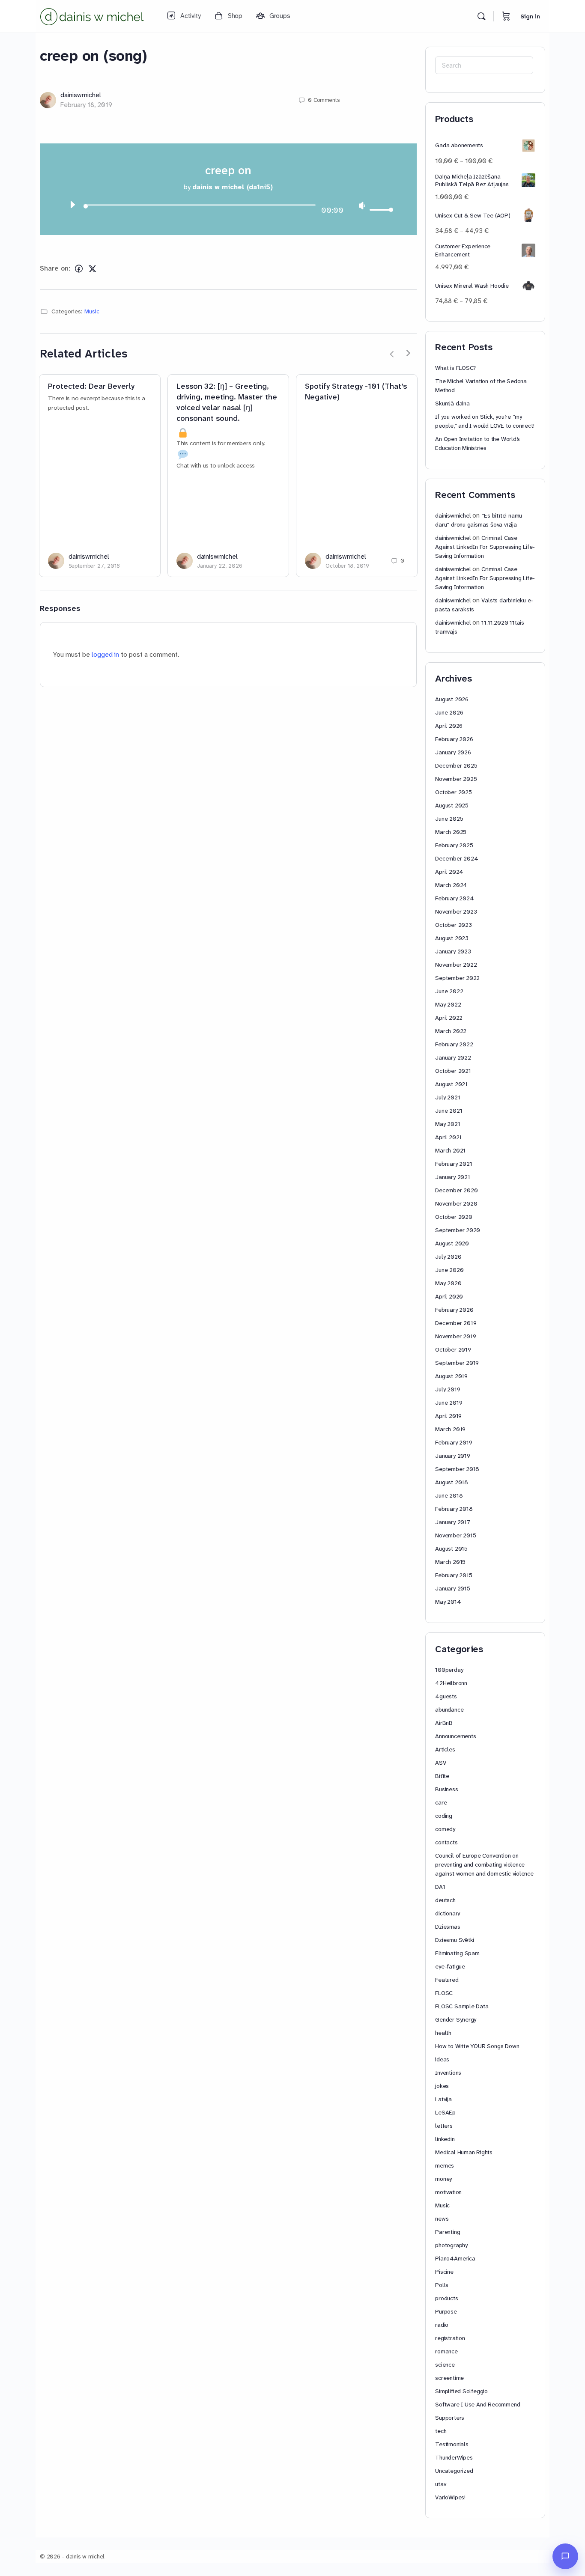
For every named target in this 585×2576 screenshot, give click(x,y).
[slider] (380, 210)
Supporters (450, 2418)
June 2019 (449, 1403)
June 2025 (449, 819)
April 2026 (449, 726)
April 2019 (448, 1416)
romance (446, 2351)
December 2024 (457, 858)
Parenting (448, 2232)
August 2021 (451, 1084)
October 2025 (453, 792)
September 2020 (458, 1230)
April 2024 (449, 872)
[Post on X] (93, 269)
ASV (440, 1763)
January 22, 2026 (220, 566)
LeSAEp (445, 2112)
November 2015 (455, 1535)
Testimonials (452, 2444)
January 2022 (453, 1057)
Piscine (444, 2272)
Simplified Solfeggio (461, 2391)
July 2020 (448, 1257)
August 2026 (452, 699)
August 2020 (452, 1243)
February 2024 (454, 898)
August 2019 (451, 1376)
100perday (449, 1670)
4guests (446, 1696)
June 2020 (449, 1270)
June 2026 (449, 712)
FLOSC (444, 1993)
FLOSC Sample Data (462, 2006)
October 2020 (454, 1217)
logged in (105, 654)
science (445, 2365)
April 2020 (449, 1296)
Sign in (530, 16)
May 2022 (448, 1004)
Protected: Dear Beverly (91, 386)
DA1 (440, 1887)
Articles (445, 1749)
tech (441, 2431)
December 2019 (456, 1323)
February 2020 (454, 1310)
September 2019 (457, 1363)
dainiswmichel (81, 95)
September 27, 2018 (94, 566)
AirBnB (444, 1723)
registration (450, 2338)
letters (444, 2126)
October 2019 (453, 1349)
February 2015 (454, 1575)
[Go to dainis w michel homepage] (93, 15)
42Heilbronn (451, 1683)
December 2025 (456, 765)
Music (92, 311)
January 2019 (452, 1456)
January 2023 (453, 951)
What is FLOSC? (455, 368)
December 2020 (456, 1190)
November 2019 (455, 1336)
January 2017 (452, 1522)
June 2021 (449, 1111)
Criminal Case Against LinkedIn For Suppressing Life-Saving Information (485, 547)
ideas (442, 2059)
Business (446, 1789)
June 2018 (449, 1495)
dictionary (448, 1913)
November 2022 (456, 965)
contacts (446, 1842)
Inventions (448, 2073)
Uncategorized (454, 2471)
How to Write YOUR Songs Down (477, 2046)
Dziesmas (448, 1927)
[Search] (481, 16)
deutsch (445, 1900)
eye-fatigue (450, 1966)
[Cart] (506, 16)
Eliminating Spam (457, 1953)
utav (440, 2484)
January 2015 (452, 1588)
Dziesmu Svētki (455, 1940)
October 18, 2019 (347, 566)
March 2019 (450, 1429)
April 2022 (449, 1018)
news (442, 2219)
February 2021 (454, 1164)
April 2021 (448, 1137)
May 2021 (448, 1124)
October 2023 (453, 925)
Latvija (443, 2099)
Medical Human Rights (464, 2152)
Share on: (55, 268)
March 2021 (450, 1150)
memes (445, 2165)
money (443, 2179)
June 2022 (449, 991)
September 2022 (457, 978)
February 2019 (454, 1442)
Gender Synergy (456, 2019)
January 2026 (453, 752)
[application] (228, 207)
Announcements (455, 1736)
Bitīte (442, 1776)
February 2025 (454, 845)
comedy (445, 1829)
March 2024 (451, 885)
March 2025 (451, 832)
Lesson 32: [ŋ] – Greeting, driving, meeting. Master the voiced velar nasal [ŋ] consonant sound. (227, 402)
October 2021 (453, 1071)
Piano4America (455, 2258)
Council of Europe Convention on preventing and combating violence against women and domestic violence (484, 1864)
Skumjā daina (452, 403)
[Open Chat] (565, 2556)
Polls (442, 2285)
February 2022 (454, 1044)
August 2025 (452, 805)
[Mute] (362, 205)
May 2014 (448, 1602)
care (441, 1802)
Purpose (446, 2311)
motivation (448, 2192)
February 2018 (454, 1509)
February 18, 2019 (86, 105)
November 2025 (456, 779)
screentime (449, 2378)
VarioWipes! (450, 2497)
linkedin (445, 2139)
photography (451, 2245)
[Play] (72, 205)
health (443, 2033)
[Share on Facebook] (79, 269)
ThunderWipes (454, 2457)
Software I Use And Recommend (478, 2404)
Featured (447, 1980)
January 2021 (452, 1177)
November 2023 (456, 911)
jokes (442, 2086)
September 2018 (457, 1469)
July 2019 (448, 1389)
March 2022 (451, 1031)
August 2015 (451, 1549)
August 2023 (452, 938)
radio (442, 2325)
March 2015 (450, 1562)
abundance (449, 1709)
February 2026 (454, 739)
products (446, 2298)
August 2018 (452, 1482)
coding (444, 1816)
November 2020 (456, 1203)
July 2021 (448, 1097)
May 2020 (448, 1283)
